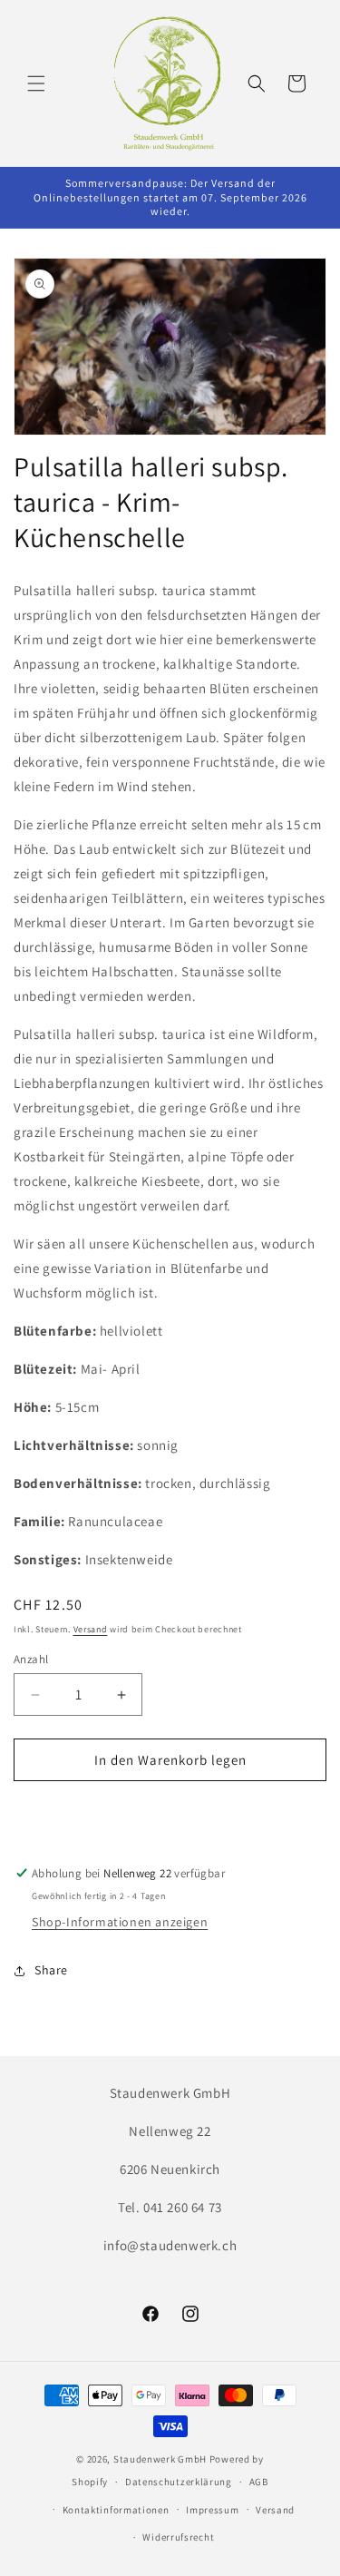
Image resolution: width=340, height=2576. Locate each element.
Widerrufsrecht (178, 2537)
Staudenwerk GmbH (160, 2459)
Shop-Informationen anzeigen (120, 1922)
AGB (259, 2482)
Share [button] (51, 1970)
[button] (36, 83)
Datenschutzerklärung (179, 2482)
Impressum (212, 2510)
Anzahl (31, 1659)
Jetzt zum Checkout (170, 1812)
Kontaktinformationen (116, 2510)
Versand (91, 1629)
